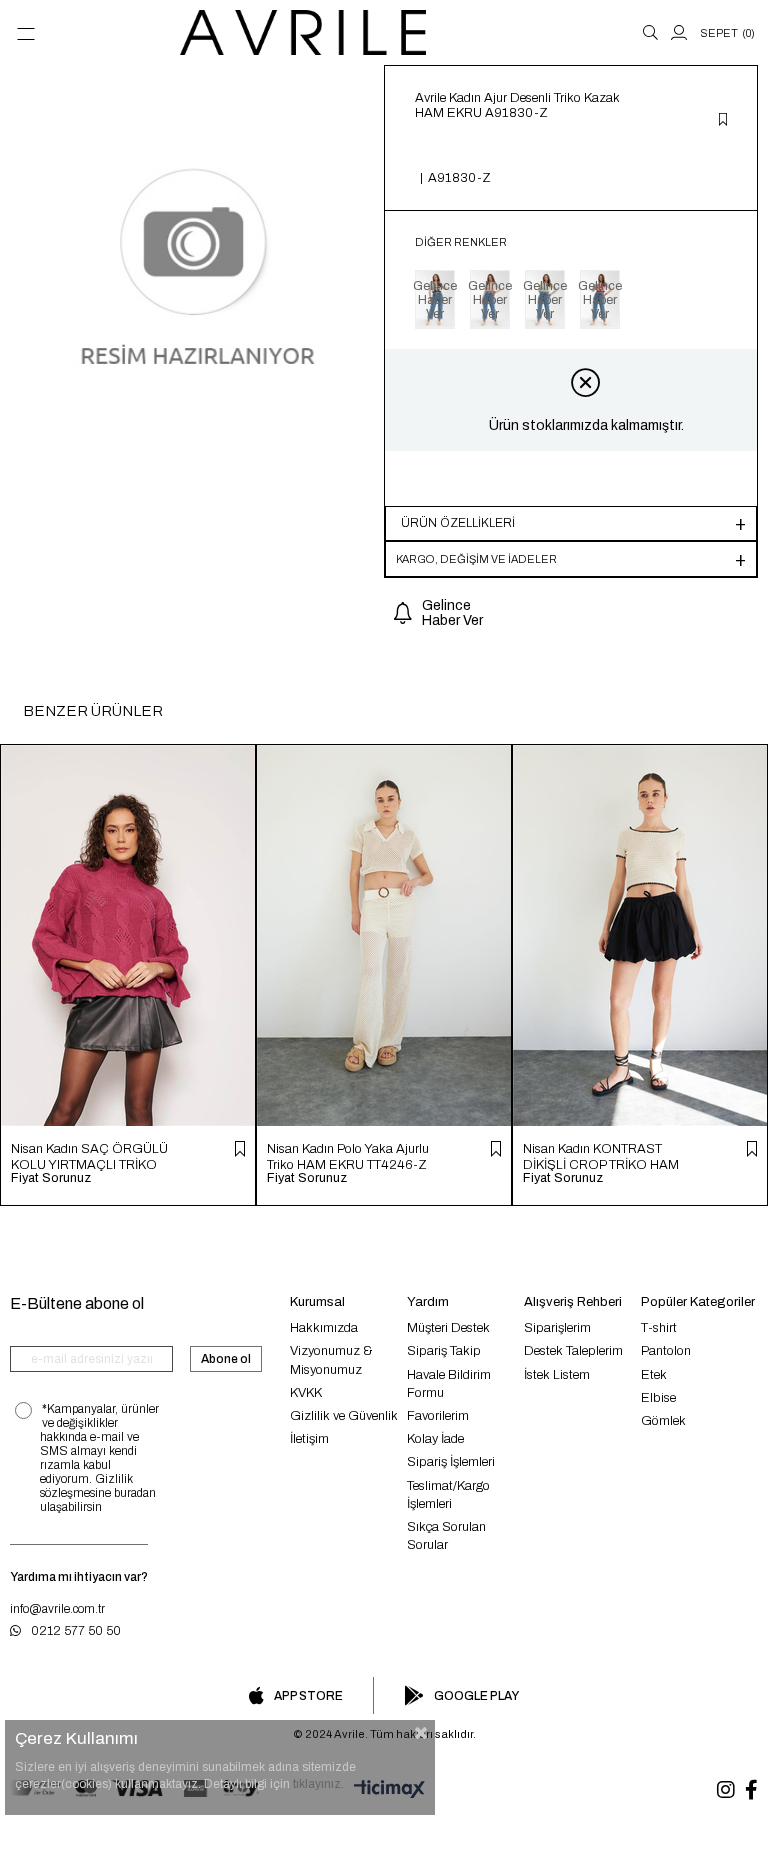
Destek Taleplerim (573, 1351)
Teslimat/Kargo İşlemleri (448, 1495)
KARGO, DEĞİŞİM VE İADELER (476, 559)
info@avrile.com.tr (57, 1609)
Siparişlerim (557, 1328)
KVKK (306, 1393)
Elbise (658, 1398)
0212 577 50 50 (76, 1631)
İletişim (309, 1439)
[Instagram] (726, 1790)
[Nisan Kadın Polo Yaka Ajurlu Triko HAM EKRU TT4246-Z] (384, 935)
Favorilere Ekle (240, 1149)
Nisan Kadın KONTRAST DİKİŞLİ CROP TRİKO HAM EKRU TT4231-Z (601, 1156)
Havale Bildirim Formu (449, 1384)
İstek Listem (557, 1375)
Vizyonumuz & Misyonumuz (331, 1360)
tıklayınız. (318, 1784)
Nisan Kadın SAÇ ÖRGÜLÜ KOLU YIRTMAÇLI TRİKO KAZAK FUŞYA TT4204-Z (89, 1156)
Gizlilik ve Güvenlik (344, 1416)
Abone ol (226, 1359)
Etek (654, 1375)
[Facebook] (751, 1790)
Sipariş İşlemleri (451, 1462)
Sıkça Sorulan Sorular (446, 1536)
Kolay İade (435, 1439)
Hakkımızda (324, 1328)
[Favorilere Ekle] (723, 121)
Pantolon (666, 1351)
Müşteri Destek (448, 1328)
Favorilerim (438, 1416)
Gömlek (663, 1421)
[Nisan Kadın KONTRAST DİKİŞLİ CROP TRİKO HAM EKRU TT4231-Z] (640, 935)
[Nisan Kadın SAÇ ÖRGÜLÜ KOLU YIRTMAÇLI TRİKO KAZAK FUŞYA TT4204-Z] (128, 935)
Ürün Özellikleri (458, 523)
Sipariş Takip (444, 1351)
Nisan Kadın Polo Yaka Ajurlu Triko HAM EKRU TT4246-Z (348, 1156)
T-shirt (659, 1328)
